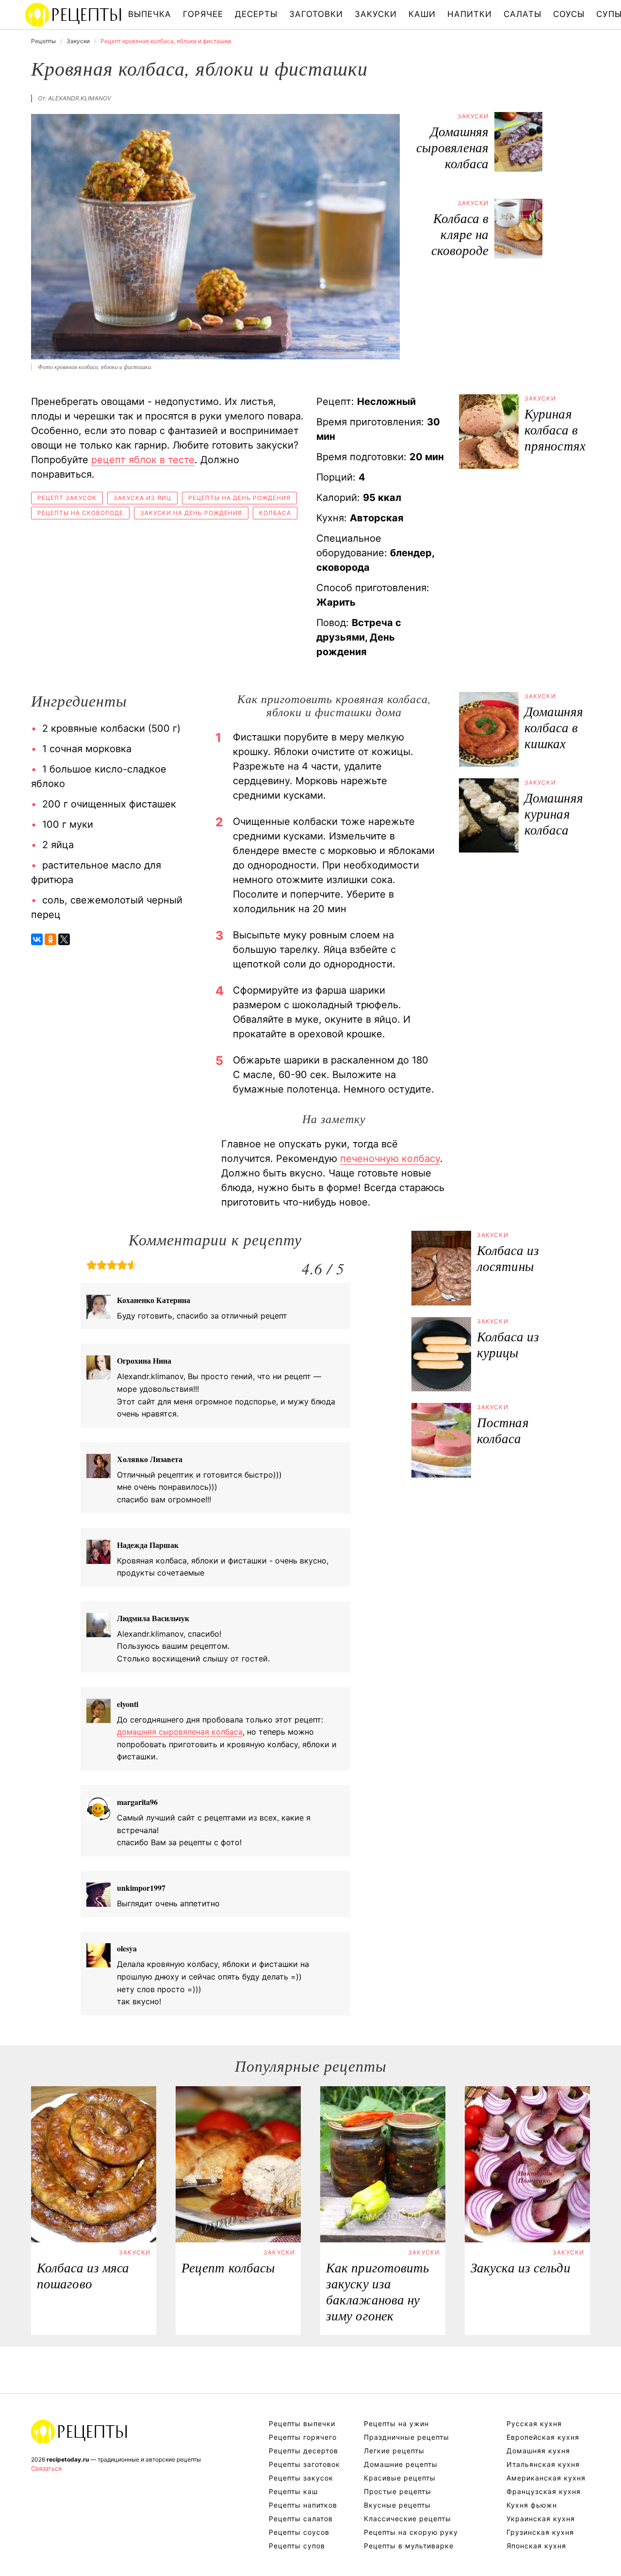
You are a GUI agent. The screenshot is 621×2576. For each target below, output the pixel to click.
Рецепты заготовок (304, 2464)
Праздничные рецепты (407, 2437)
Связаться (46, 2468)
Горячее (203, 14)
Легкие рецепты (394, 2451)
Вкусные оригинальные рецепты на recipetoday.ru (80, 2431)
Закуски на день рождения (191, 513)
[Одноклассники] (50, 939)
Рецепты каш (293, 2491)
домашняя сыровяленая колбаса (180, 1732)
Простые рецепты (398, 2491)
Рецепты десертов (303, 2451)
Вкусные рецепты (397, 2505)
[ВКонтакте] (37, 939)
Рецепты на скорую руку (411, 2532)
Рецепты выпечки (302, 2423)
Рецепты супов (297, 2546)
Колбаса (275, 513)
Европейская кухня (543, 2437)
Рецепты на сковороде (80, 513)
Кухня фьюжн (532, 2505)
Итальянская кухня (543, 2464)
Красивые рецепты (400, 2478)
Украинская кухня (541, 2519)
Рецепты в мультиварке (409, 2546)
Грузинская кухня (540, 2532)
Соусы (569, 14)
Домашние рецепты (401, 2464)
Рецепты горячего (303, 2437)
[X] (64, 939)
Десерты (256, 14)
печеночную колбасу (390, 1159)
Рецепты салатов (301, 2519)
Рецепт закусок (67, 498)
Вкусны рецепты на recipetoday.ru (74, 15)
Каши (422, 14)
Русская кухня (534, 2423)
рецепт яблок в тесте (143, 460)
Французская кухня (544, 2491)
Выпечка (150, 14)
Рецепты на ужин (396, 2423)
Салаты (523, 14)
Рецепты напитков (303, 2505)
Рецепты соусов (299, 2532)
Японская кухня (536, 2546)
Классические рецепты (408, 2519)
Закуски (376, 14)
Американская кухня (546, 2478)
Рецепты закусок (301, 2478)
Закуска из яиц (142, 498)
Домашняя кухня (538, 2451)
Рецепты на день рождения (239, 498)
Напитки (470, 14)
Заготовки (316, 14)
